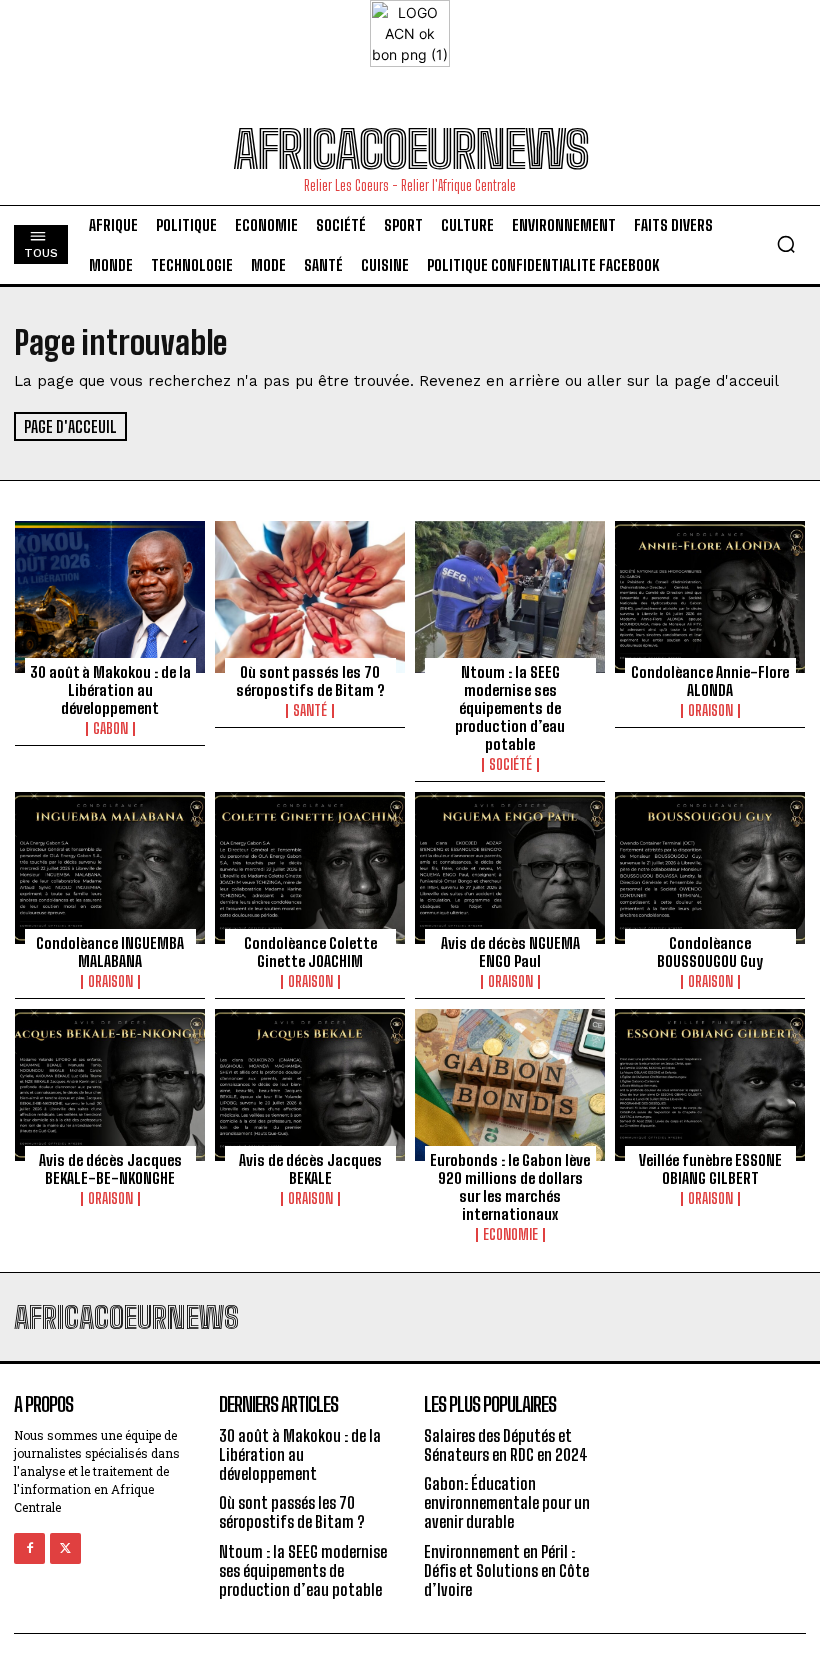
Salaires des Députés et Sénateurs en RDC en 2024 (506, 1445)
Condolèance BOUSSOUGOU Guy (710, 952)
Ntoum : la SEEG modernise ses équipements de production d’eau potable (510, 708)
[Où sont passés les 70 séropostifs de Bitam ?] (310, 597)
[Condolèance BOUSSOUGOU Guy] (710, 868)
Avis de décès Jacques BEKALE (310, 1169)
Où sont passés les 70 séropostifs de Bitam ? (310, 681)
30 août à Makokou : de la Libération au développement (110, 690)
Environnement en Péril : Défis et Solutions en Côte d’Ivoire (506, 1570)
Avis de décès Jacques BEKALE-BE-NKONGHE (110, 1169)
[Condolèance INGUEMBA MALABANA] (110, 868)
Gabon (110, 729)
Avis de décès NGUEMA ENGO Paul (510, 952)
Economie (510, 1235)
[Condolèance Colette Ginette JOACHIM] (310, 868)
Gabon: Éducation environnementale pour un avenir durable (507, 1502)
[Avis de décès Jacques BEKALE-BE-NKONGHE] (110, 1085)
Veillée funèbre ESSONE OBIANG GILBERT (710, 1169)
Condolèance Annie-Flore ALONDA (710, 681)
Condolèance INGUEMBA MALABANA (110, 952)
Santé (310, 711)
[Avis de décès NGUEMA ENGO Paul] (510, 868)
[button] (786, 244)
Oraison (710, 711)
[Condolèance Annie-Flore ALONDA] (710, 597)
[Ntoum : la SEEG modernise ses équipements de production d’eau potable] (510, 597)
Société (510, 765)
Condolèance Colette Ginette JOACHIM (310, 952)
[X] (65, 1548)
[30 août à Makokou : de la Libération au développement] (110, 597)
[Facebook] (29, 1548)
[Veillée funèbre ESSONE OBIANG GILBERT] (710, 1085)
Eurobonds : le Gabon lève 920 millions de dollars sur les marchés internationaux (510, 1187)
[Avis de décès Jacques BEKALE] (310, 1085)
